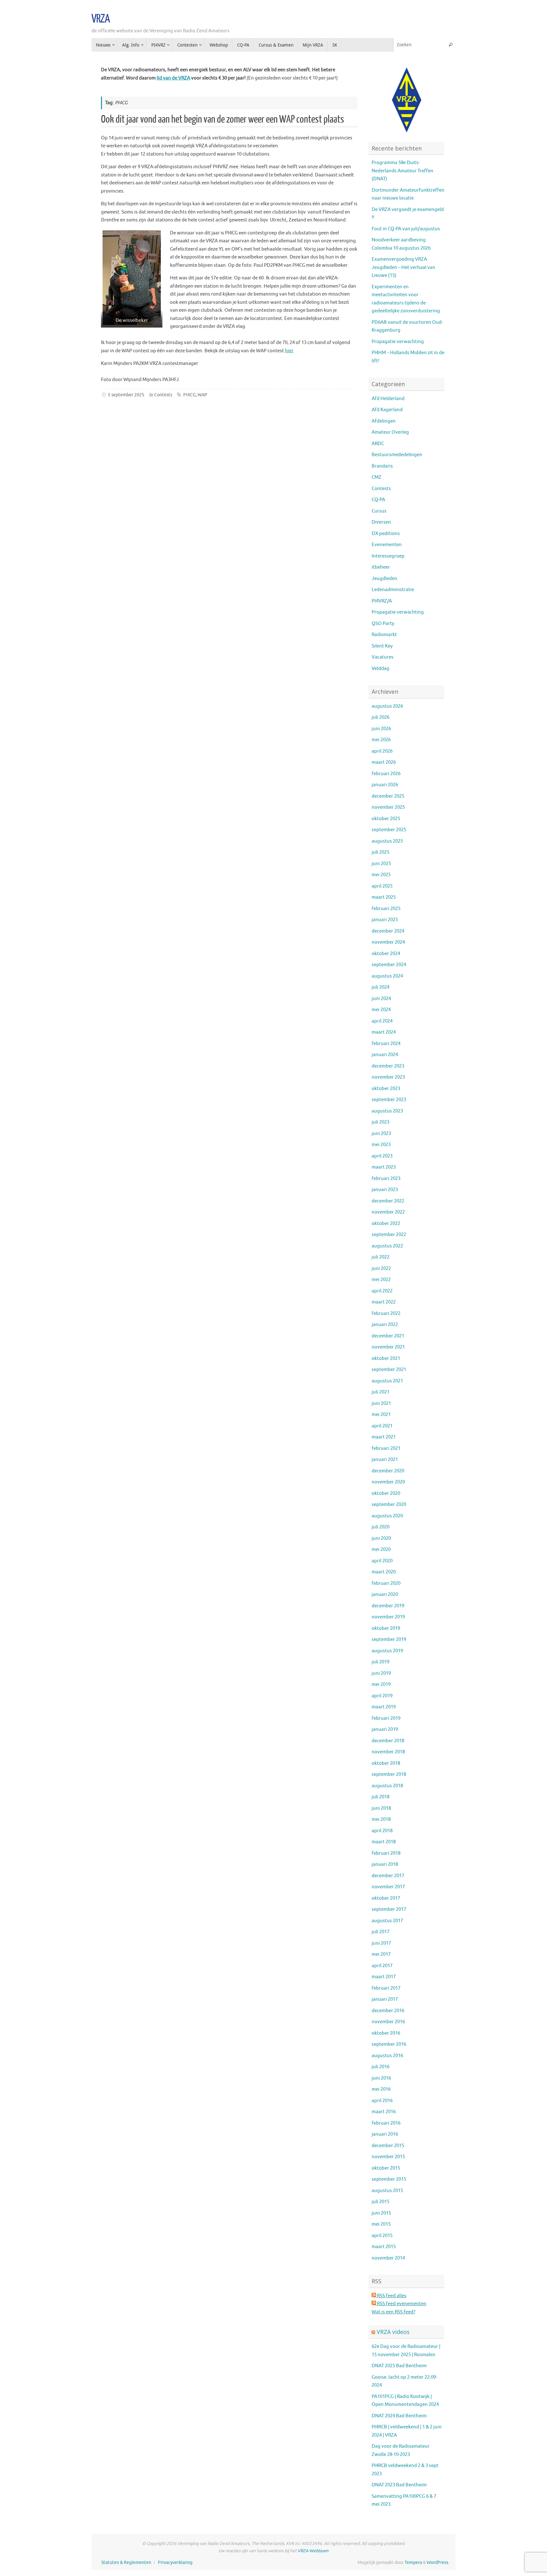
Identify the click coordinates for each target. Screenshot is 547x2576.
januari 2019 (385, 1729)
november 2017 (388, 1887)
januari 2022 (385, 1325)
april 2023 (382, 1156)
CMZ (377, 477)
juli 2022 (380, 1257)
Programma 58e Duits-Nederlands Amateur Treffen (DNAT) (402, 171)
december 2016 (388, 2011)
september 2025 (389, 830)
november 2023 (388, 1077)
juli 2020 (380, 1527)
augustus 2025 (387, 841)
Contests (163, 395)
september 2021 (389, 1370)
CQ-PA (378, 500)
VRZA (101, 19)
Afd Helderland (388, 399)
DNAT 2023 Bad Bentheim (399, 2485)
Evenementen (387, 545)
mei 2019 (381, 1684)
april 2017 (382, 1966)
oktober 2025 (386, 819)
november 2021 (388, 1347)
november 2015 (388, 2157)
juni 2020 (381, 1538)
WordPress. (438, 2563)
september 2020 (389, 1505)
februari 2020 (386, 1583)
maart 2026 (384, 762)
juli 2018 (380, 1797)
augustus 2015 (387, 2191)
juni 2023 (381, 1134)
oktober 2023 (386, 1089)
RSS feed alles (391, 2296)
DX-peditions (386, 534)
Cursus (379, 511)
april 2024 (382, 1021)
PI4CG (189, 395)
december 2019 (388, 1606)
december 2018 (388, 1741)
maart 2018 (384, 1842)
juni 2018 (381, 1808)
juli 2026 (380, 717)
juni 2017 (381, 1943)
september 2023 (389, 1100)
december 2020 (388, 1471)
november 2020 (388, 1482)
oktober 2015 (386, 2168)
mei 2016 (381, 2089)
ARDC (378, 444)
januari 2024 (385, 1055)
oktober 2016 (386, 2033)
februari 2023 (386, 1179)
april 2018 (382, 1831)
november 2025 (388, 807)
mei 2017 (381, 1954)
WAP (202, 395)
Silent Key (382, 646)
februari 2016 (386, 2123)
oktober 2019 (386, 1628)
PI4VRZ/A (382, 601)
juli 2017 (380, 1932)
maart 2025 (384, 897)
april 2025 (382, 886)
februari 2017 (386, 1988)
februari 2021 (386, 1448)
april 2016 (382, 2101)
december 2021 (388, 1336)
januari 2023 (385, 1190)
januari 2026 (385, 785)
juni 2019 (381, 1673)
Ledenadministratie (393, 590)
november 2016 (388, 2022)
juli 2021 (380, 1392)
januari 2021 (385, 1460)
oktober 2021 (386, 1358)
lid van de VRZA (173, 78)
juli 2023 (380, 1122)
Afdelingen (384, 421)
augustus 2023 (387, 1111)
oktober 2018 (386, 1763)
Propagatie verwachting (398, 342)
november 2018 (388, 1752)
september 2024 (389, 965)
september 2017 (389, 1909)
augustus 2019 (387, 1651)
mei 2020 (381, 1549)
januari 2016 (385, 2134)
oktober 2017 (386, 1898)
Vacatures (383, 657)
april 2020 (382, 1561)
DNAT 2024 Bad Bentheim (399, 2416)
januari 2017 (385, 1999)
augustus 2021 (387, 1381)
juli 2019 (380, 1662)
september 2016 (389, 2044)
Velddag (380, 669)
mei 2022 (381, 1280)
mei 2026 (381, 740)
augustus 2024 (387, 976)
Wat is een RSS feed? (393, 2312)
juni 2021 (381, 1403)
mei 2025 (381, 875)
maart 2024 (384, 1032)
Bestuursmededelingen (397, 455)
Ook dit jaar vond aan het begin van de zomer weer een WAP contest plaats (223, 119)
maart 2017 (384, 1977)
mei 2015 (381, 2224)
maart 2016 (384, 2112)
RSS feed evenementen (401, 2304)
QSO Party (383, 624)
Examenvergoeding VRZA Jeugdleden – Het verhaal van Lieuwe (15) (403, 267)
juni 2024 (381, 999)
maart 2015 (384, 2247)
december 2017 (388, 1876)
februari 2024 (386, 1044)
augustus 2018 (387, 1786)
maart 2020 (384, 1572)
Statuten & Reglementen (126, 2563)
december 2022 (388, 1201)
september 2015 (389, 2179)
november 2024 (388, 942)
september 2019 (389, 1639)
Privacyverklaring (175, 2563)
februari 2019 (386, 1718)
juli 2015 (380, 2202)
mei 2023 (381, 1145)
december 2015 (388, 2146)
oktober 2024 (386, 954)
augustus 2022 (387, 1246)
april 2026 (382, 751)
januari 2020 (385, 1594)
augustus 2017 (387, 1921)
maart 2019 (384, 1707)
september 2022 (389, 1235)
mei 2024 (381, 1010)
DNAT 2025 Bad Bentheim (399, 2366)
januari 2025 (385, 920)
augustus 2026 (387, 706)
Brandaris (382, 466)
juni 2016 (381, 2078)
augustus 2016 (387, 2056)
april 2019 (382, 1696)
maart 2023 (384, 1167)
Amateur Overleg (390, 432)
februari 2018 (386, 1853)
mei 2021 (381, 1415)
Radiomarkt (384, 635)
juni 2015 (381, 2213)
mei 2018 (381, 1819)
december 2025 (388, 796)
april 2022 (382, 1291)
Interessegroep (388, 556)
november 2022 (388, 1212)
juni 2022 (381, 1269)
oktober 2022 (386, 1224)
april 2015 (382, 2236)
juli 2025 (380, 852)
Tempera (413, 2563)
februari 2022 (386, 1314)
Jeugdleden (384, 579)
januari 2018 (385, 1864)
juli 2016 (380, 2067)
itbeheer (381, 567)
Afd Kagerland (387, 410)
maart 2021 (384, 1437)
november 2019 (388, 1617)
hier (289, 351)
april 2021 (382, 1426)
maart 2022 (384, 1302)
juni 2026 (381, 729)
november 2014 (388, 2258)
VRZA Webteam (313, 2551)
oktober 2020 (386, 1493)
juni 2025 (381, 864)
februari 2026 (386, 774)
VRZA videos (393, 2332)
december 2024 (388, 931)
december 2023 (388, 1066)
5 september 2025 (126, 395)
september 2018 (389, 1774)
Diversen (381, 522)
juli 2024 (380, 987)
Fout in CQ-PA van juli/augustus (406, 229)
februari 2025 (386, 909)
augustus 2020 (387, 1516)
